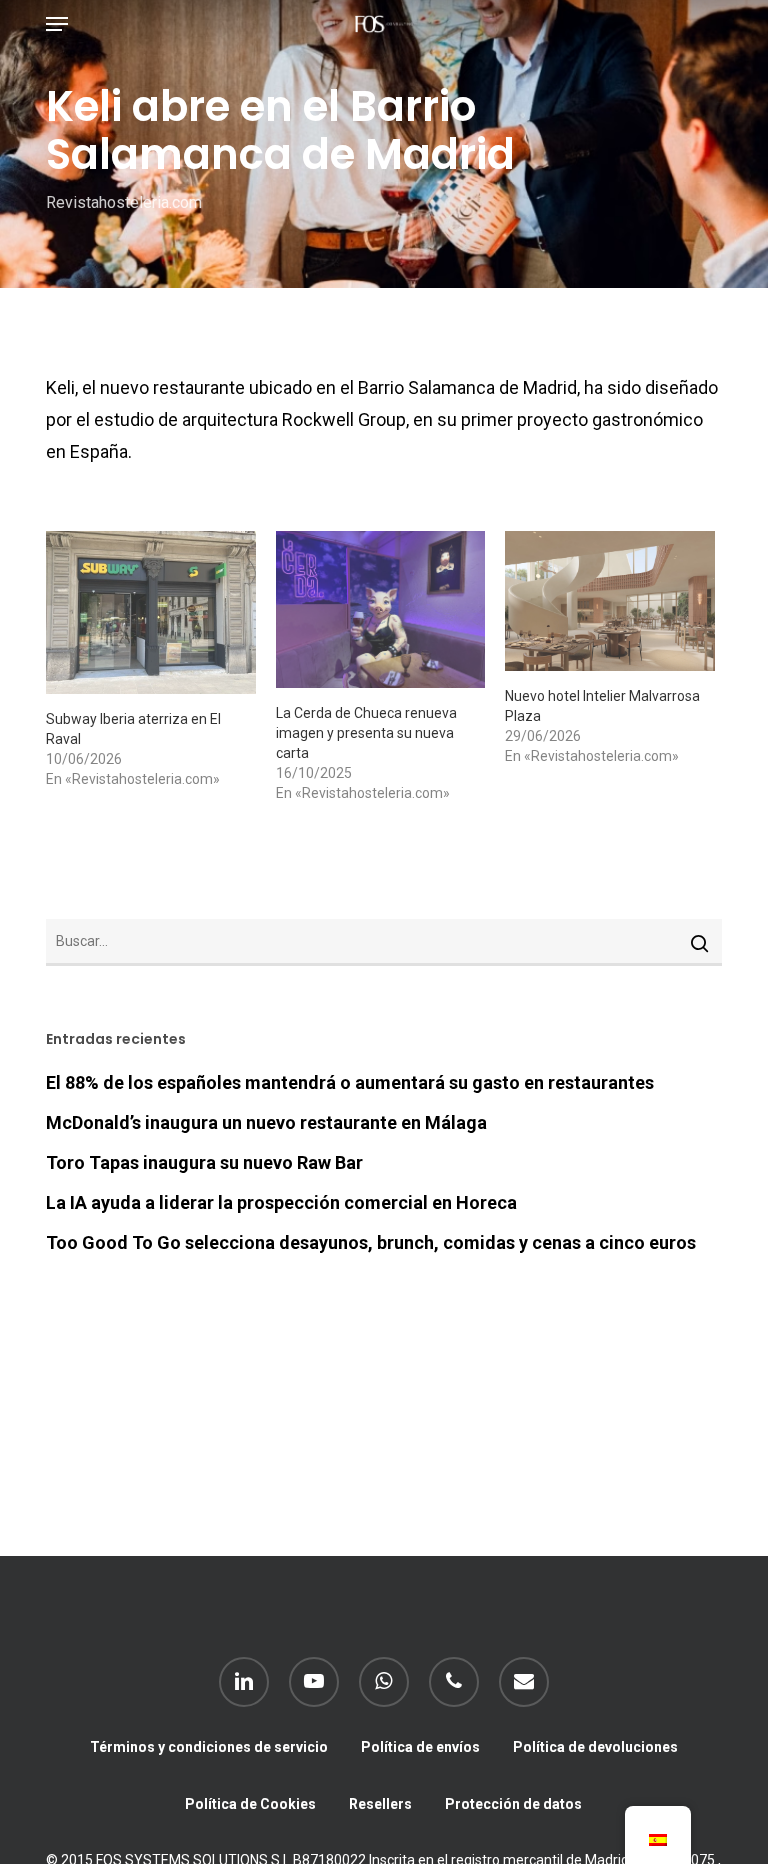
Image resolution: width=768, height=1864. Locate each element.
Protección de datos (513, 1804)
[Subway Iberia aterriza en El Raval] (151, 612)
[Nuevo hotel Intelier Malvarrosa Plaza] (610, 601)
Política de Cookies (250, 1804)
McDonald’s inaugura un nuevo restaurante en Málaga (266, 1122)
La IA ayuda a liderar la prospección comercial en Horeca (281, 1202)
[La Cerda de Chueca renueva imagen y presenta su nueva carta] (381, 609)
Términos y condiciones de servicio (209, 1747)
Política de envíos (420, 1747)
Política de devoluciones (595, 1747)
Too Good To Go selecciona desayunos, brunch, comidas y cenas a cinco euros (371, 1242)
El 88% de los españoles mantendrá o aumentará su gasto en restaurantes (350, 1082)
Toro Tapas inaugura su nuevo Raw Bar (204, 1162)
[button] (57, 24)
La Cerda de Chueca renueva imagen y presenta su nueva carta (366, 733)
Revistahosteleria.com (124, 202)
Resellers (380, 1804)
